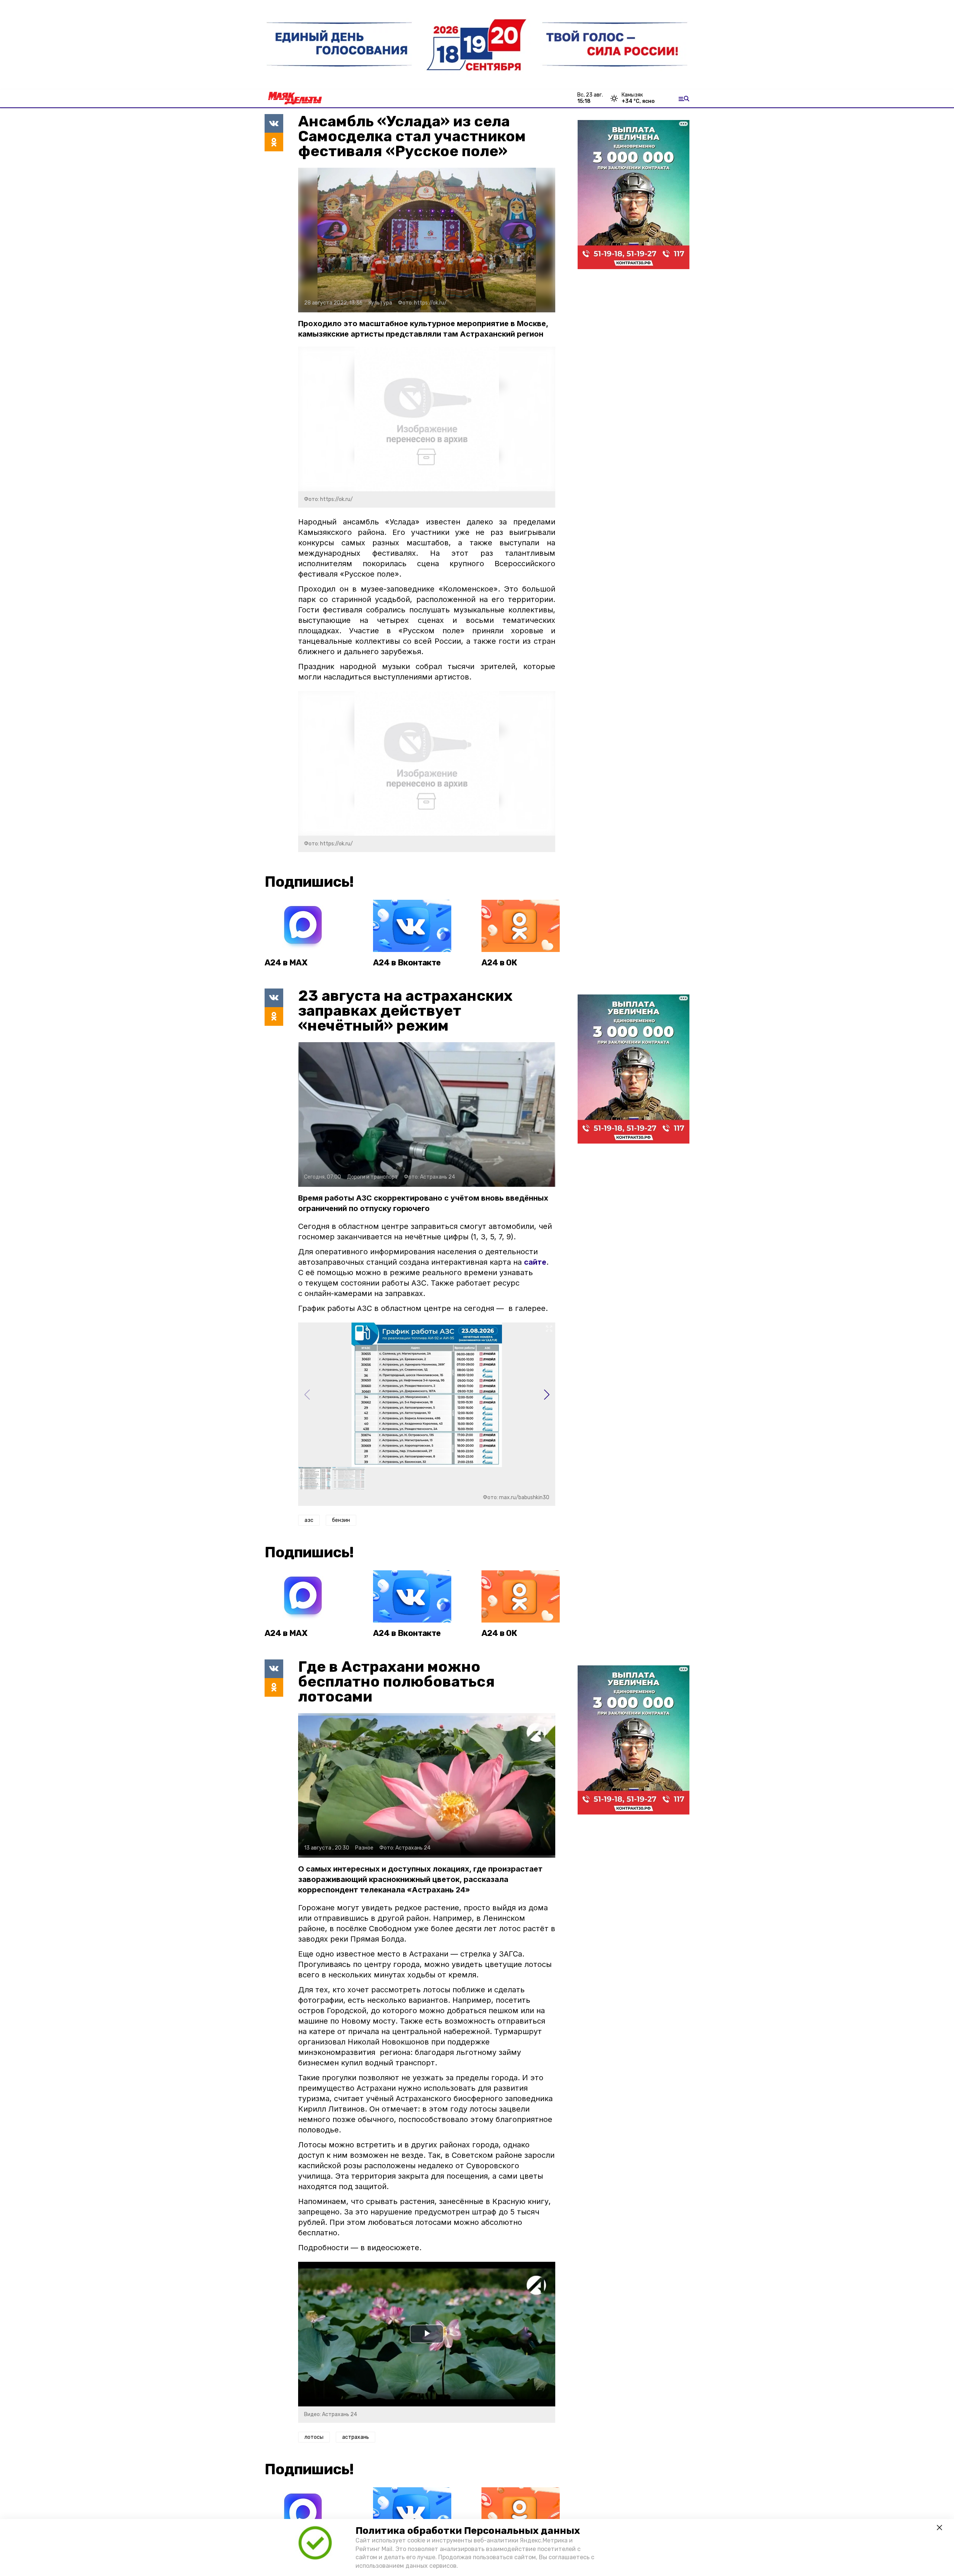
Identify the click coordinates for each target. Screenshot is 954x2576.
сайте (535, 1262)
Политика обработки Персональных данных (468, 2531)
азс (309, 1520)
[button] (547, 1395)
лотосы (314, 2437)
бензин (341, 1520)
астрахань (356, 2437)
